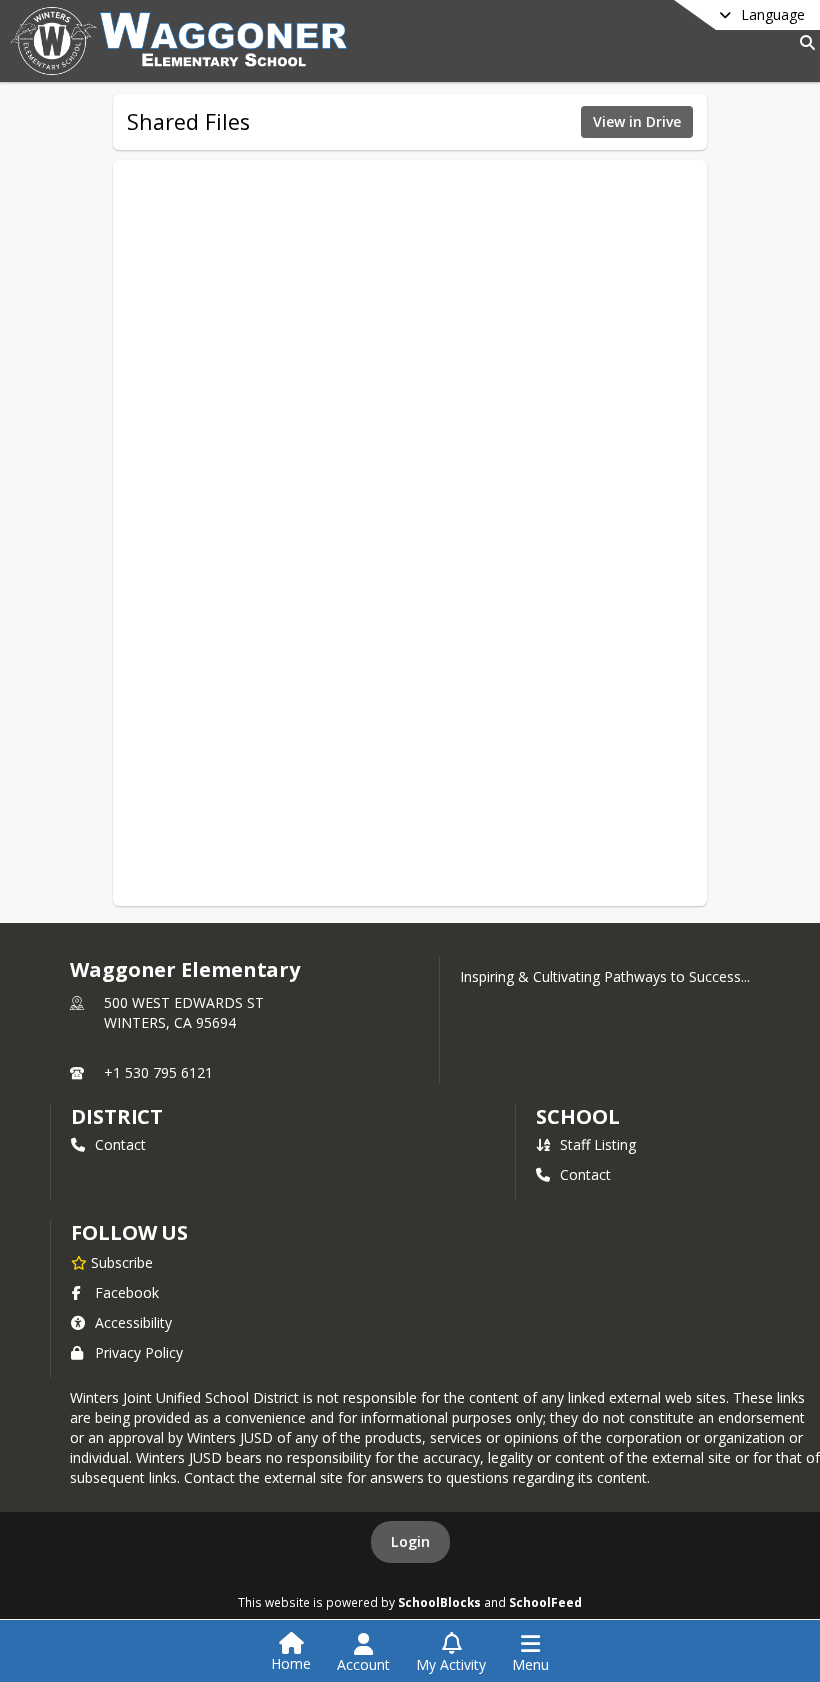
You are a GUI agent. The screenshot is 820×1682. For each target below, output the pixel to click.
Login (410, 1541)
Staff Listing (598, 1144)
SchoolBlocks (439, 1602)
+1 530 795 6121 (158, 1072)
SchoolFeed (545, 1602)
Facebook (127, 1292)
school (577, 1116)
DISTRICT (117, 1116)
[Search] (803, 42)
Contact (120, 1144)
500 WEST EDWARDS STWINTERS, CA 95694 (184, 1012)
